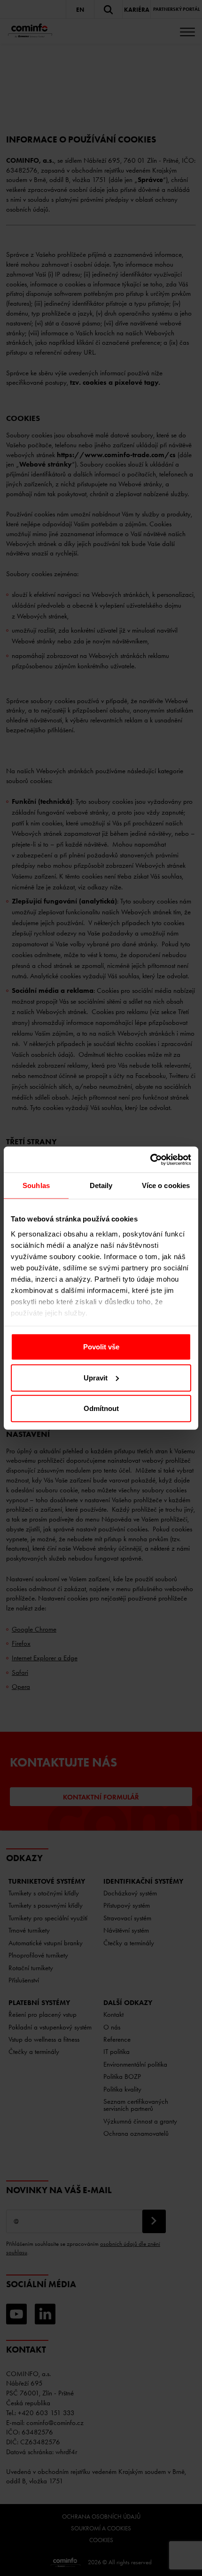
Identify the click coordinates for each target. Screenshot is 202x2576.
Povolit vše (101, 1347)
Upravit (96, 1377)
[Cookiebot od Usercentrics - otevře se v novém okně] (150, 1159)
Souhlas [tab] (36, 1185)
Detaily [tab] (101, 1185)
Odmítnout (101, 1408)
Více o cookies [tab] (166, 1185)
